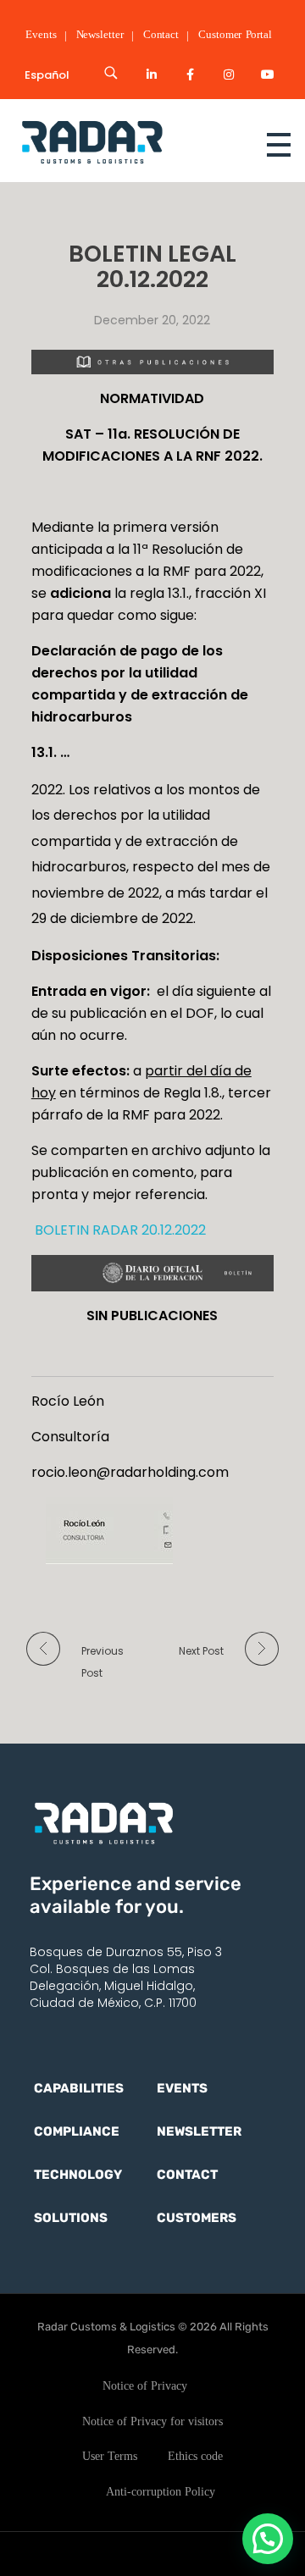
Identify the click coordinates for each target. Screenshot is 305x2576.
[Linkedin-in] (152, 75)
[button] (268, 2539)
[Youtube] (268, 75)
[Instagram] (229, 75)
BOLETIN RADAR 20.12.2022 (119, 1230)
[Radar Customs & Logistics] (122, 141)
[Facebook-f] (191, 75)
